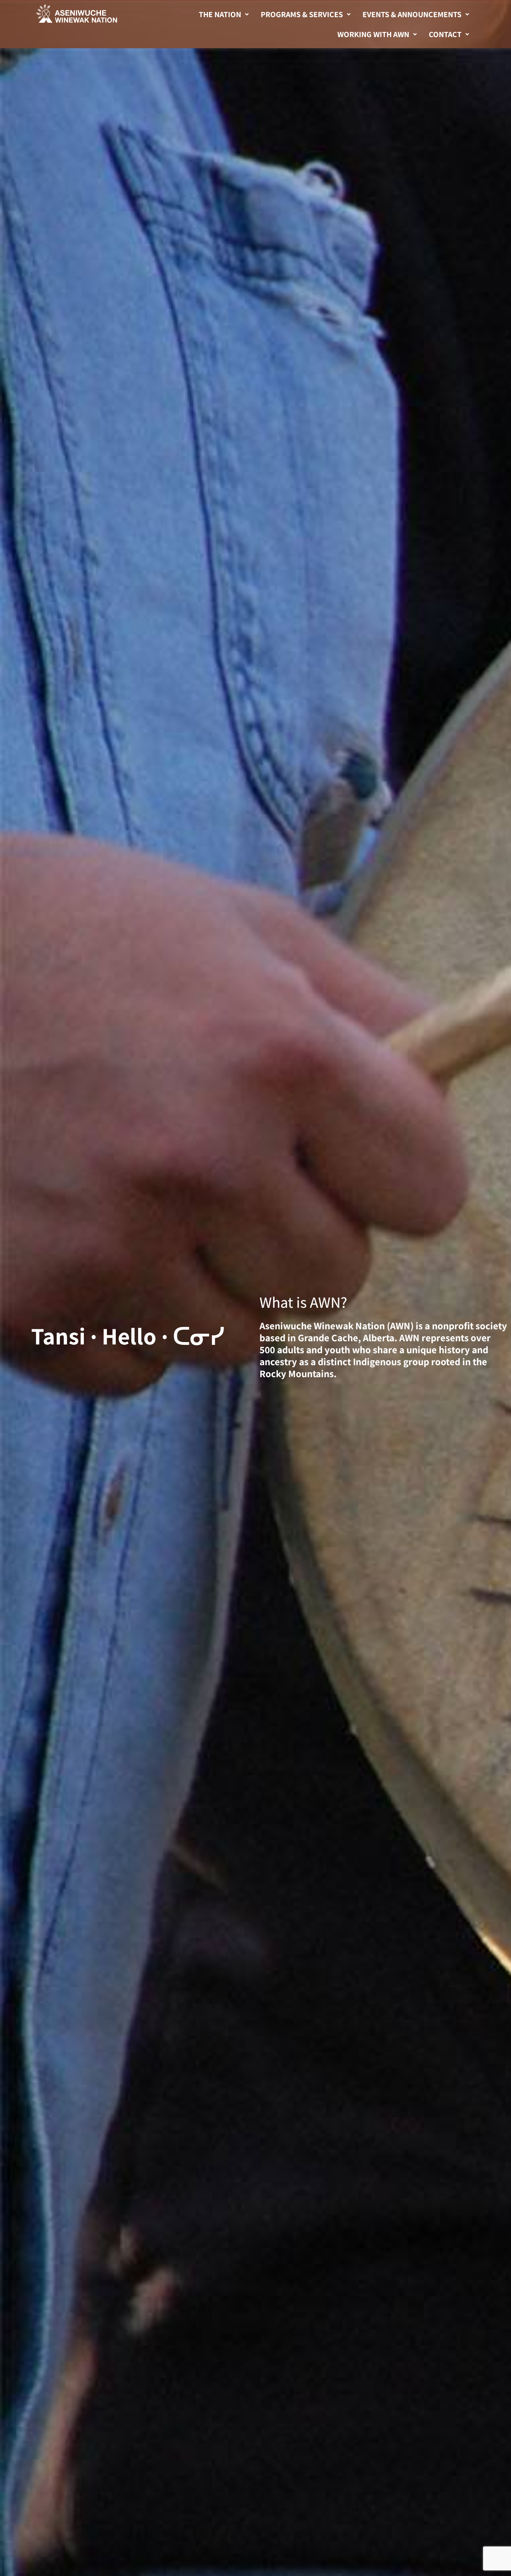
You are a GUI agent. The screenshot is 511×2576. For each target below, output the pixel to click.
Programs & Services (302, 14)
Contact (445, 34)
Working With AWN (373, 34)
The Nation (220, 14)
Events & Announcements (412, 14)
